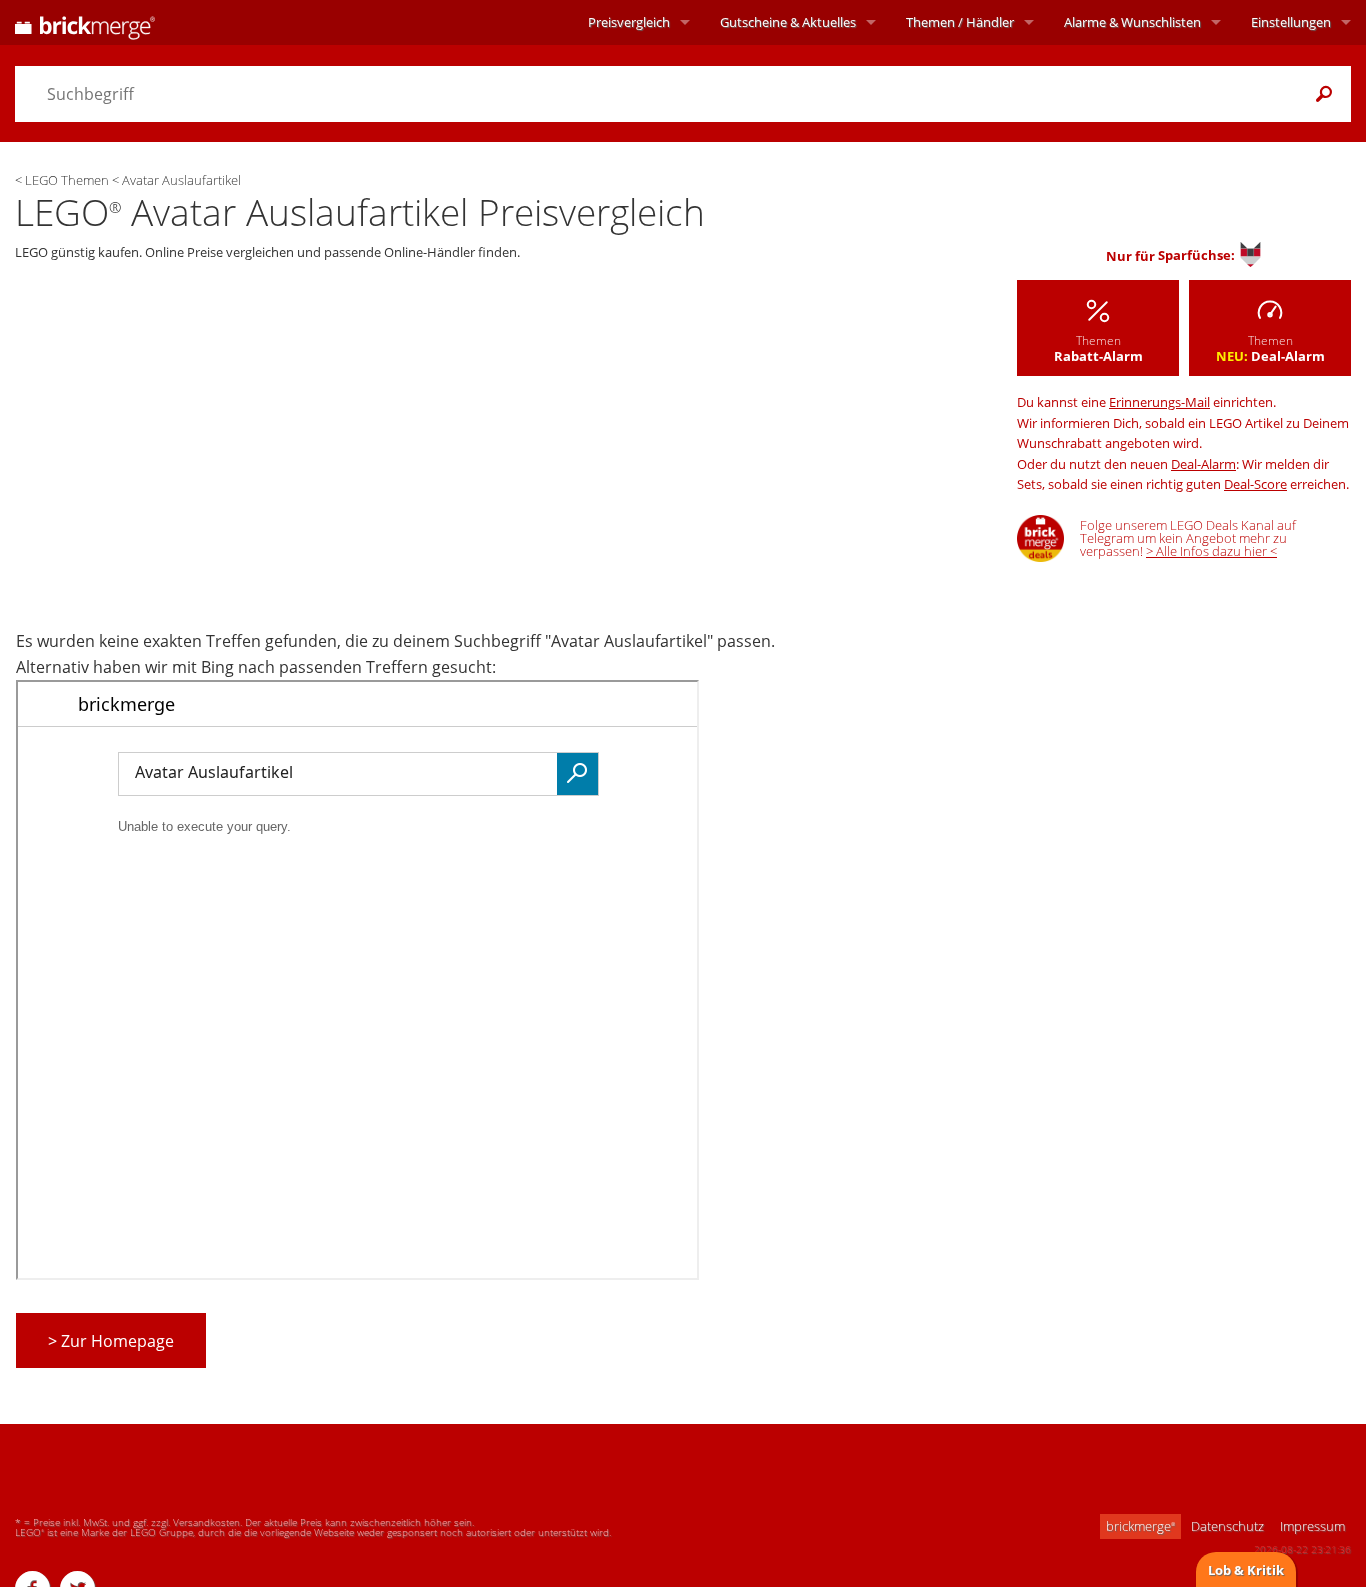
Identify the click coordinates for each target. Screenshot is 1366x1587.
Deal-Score (1255, 484)
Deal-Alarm (1203, 464)
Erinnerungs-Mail (1159, 402)
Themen (960, 22)
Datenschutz (1227, 1526)
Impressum (1312, 1526)
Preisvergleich (629, 22)
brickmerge (1140, 1526)
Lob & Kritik (1246, 1570)
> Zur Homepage (111, 1341)
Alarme (1132, 22)
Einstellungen (1291, 22)
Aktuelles (788, 22)
